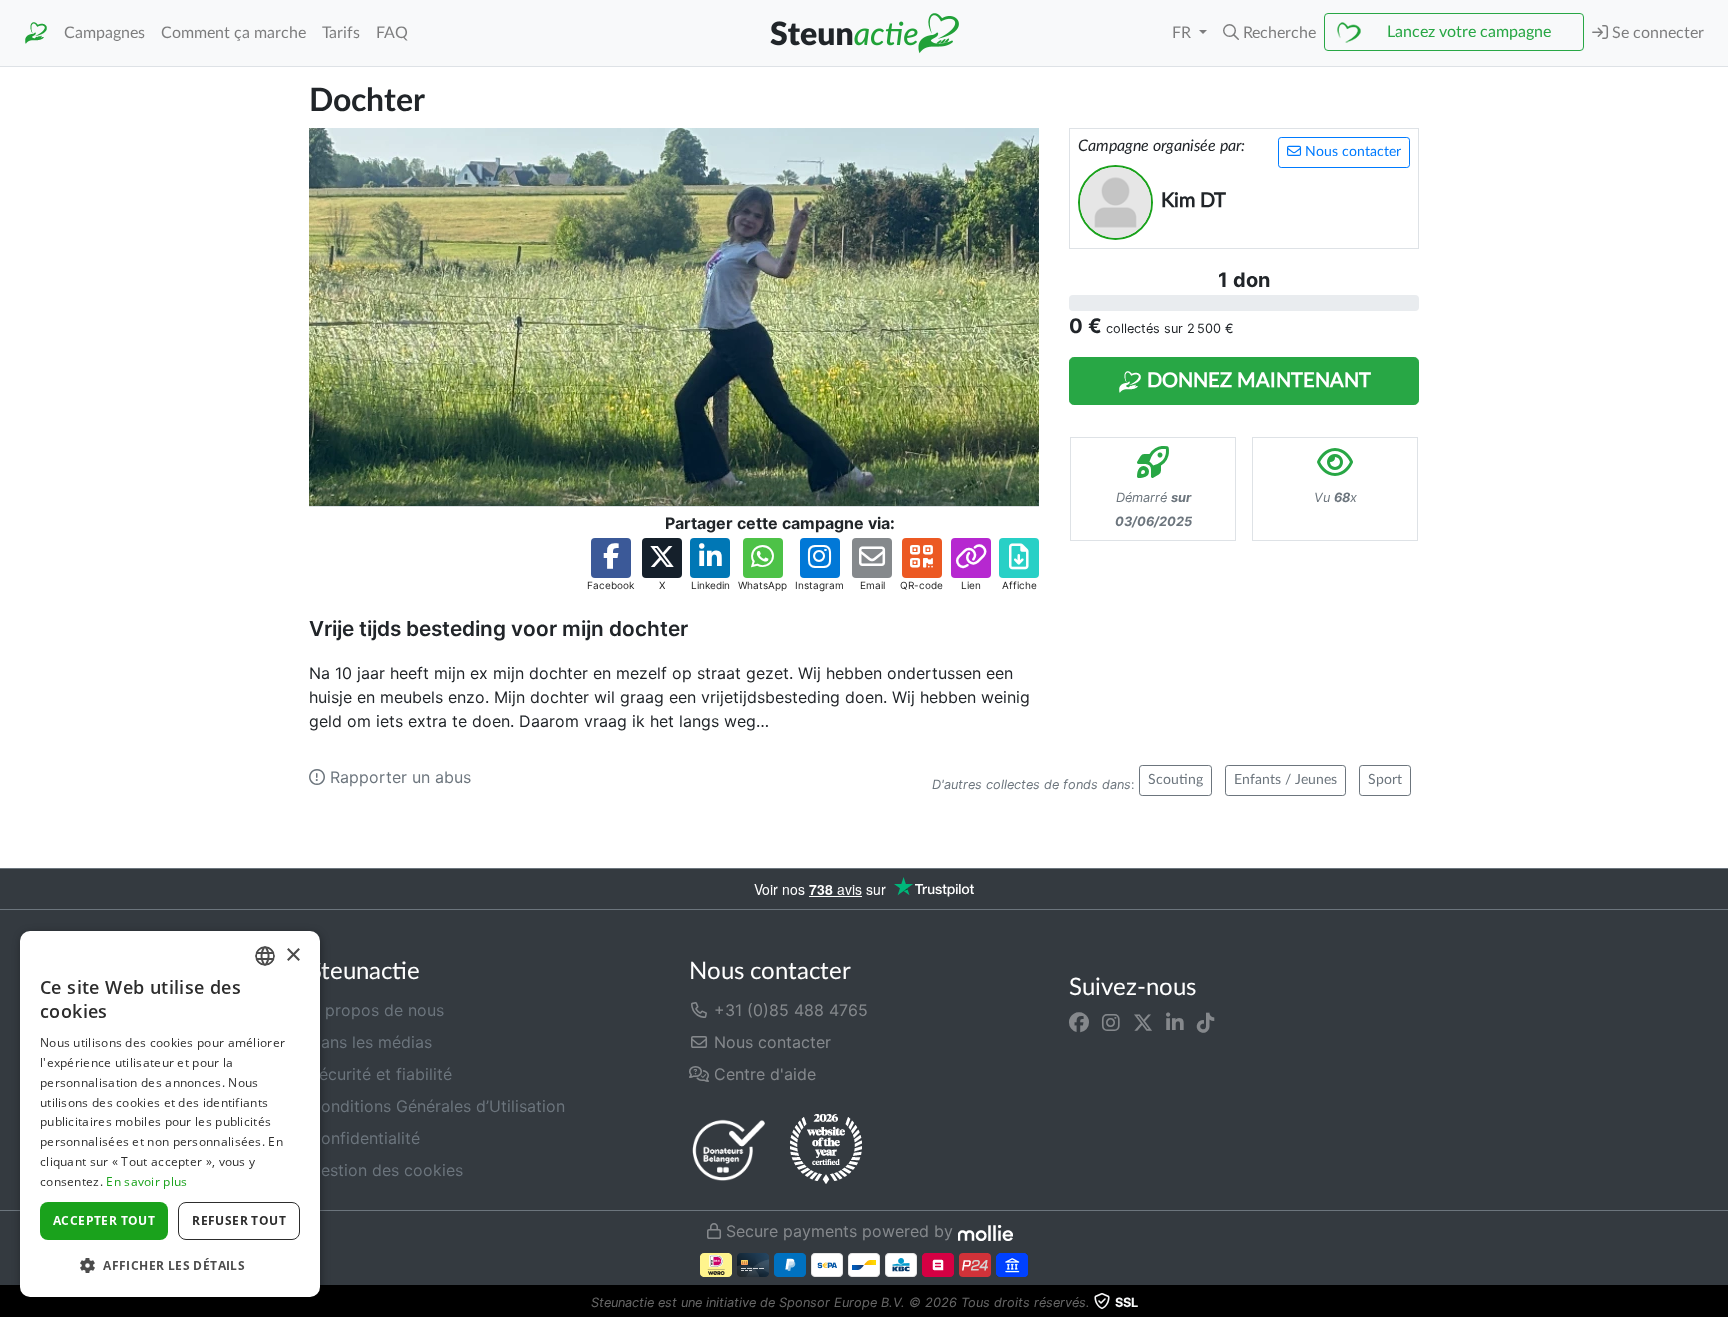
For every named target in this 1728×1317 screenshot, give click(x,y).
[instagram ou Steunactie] (1111, 1022)
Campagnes (104, 33)
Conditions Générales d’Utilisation (437, 1106)
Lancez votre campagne (1469, 32)
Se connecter (1656, 33)
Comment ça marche (233, 33)
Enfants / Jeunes (1285, 780)
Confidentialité (364, 1138)
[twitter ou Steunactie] (1143, 1022)
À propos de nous (376, 1010)
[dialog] (170, 1114)
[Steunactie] (36, 33)
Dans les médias (370, 1042)
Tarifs (341, 33)
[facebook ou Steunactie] (1079, 1022)
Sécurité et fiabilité (380, 1074)
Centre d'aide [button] (762, 1074)
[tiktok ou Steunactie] (1206, 1022)
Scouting (1175, 780)
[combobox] (265, 956)
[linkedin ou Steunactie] (1175, 1022)
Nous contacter (1351, 152)
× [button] (292, 955)
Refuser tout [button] (239, 1220)
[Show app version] (1714, 1303)
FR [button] (1183, 33)
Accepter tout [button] (104, 1220)
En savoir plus (146, 1181)
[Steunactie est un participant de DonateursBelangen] (729, 1149)
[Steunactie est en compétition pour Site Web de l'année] (826, 1149)
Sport (1385, 780)
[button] (1269, 33)
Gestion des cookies (386, 1170)
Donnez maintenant (1256, 381)
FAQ (392, 33)
